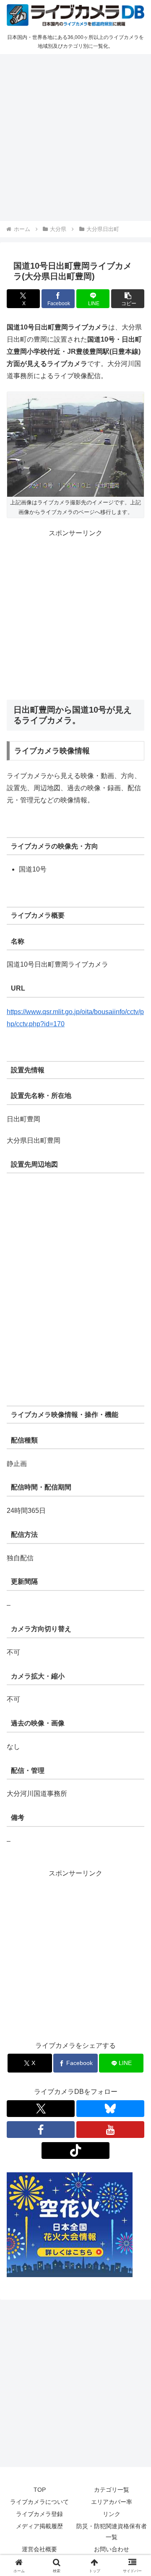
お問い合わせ (112, 2549)
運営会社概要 (39, 2549)
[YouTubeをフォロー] (110, 2130)
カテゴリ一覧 (112, 2490)
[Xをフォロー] (41, 2109)
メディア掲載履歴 (39, 2526)
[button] (128, 299)
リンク (112, 2514)
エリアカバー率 (112, 2502)
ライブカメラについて (39, 2502)
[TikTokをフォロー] (75, 2151)
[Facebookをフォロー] (41, 2130)
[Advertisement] (75, 136)
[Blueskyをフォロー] (110, 2109)
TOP (40, 2490)
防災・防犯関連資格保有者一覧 (112, 2531)
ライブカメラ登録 (39, 2514)
